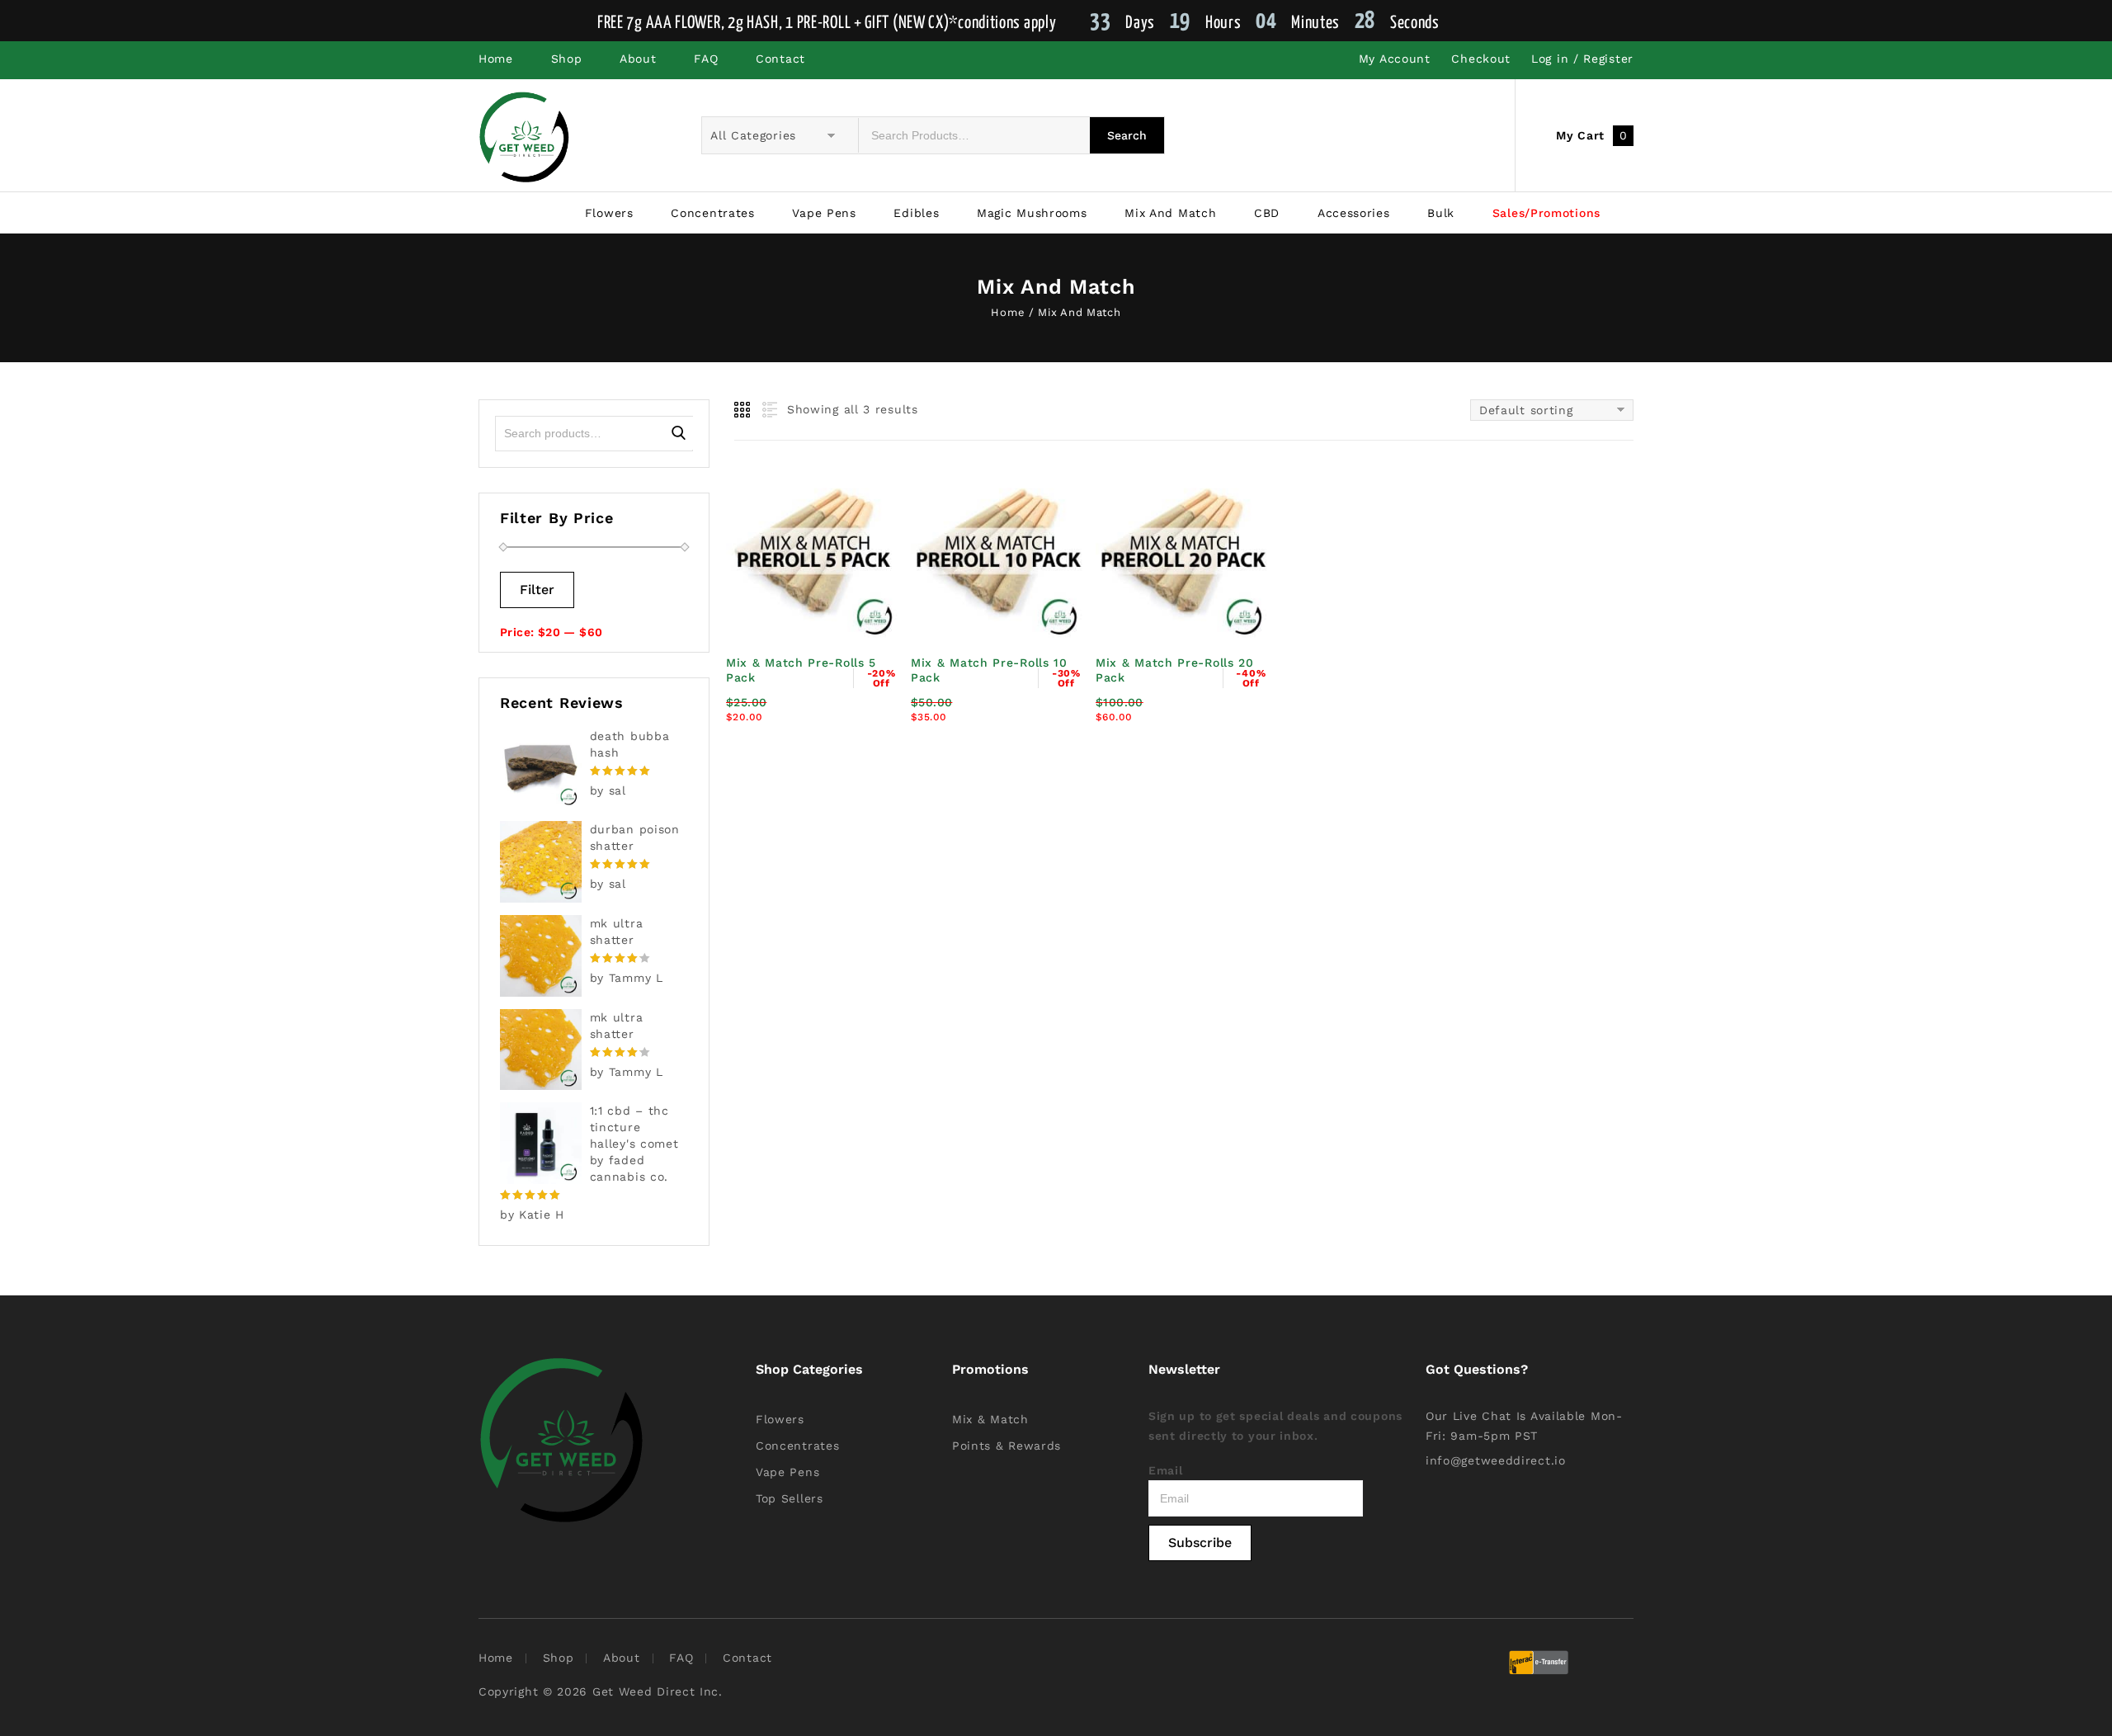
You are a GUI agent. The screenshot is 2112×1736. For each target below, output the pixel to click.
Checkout (1481, 59)
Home (496, 59)
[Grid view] (743, 410)
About (638, 59)
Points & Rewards (1006, 1446)
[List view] (768, 410)
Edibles (916, 213)
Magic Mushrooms (1032, 213)
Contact (780, 59)
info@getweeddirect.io (1496, 1460)
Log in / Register (1582, 59)
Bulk (1441, 213)
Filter (537, 590)
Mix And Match (1170, 213)
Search (679, 433)
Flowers (609, 213)
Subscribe (1200, 1543)
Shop (567, 59)
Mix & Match (990, 1419)
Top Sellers (790, 1498)
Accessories (1354, 213)
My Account (1395, 59)
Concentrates (712, 213)
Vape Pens (824, 213)
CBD (1267, 213)
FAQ (706, 59)
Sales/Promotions (1546, 213)
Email (1166, 1470)
